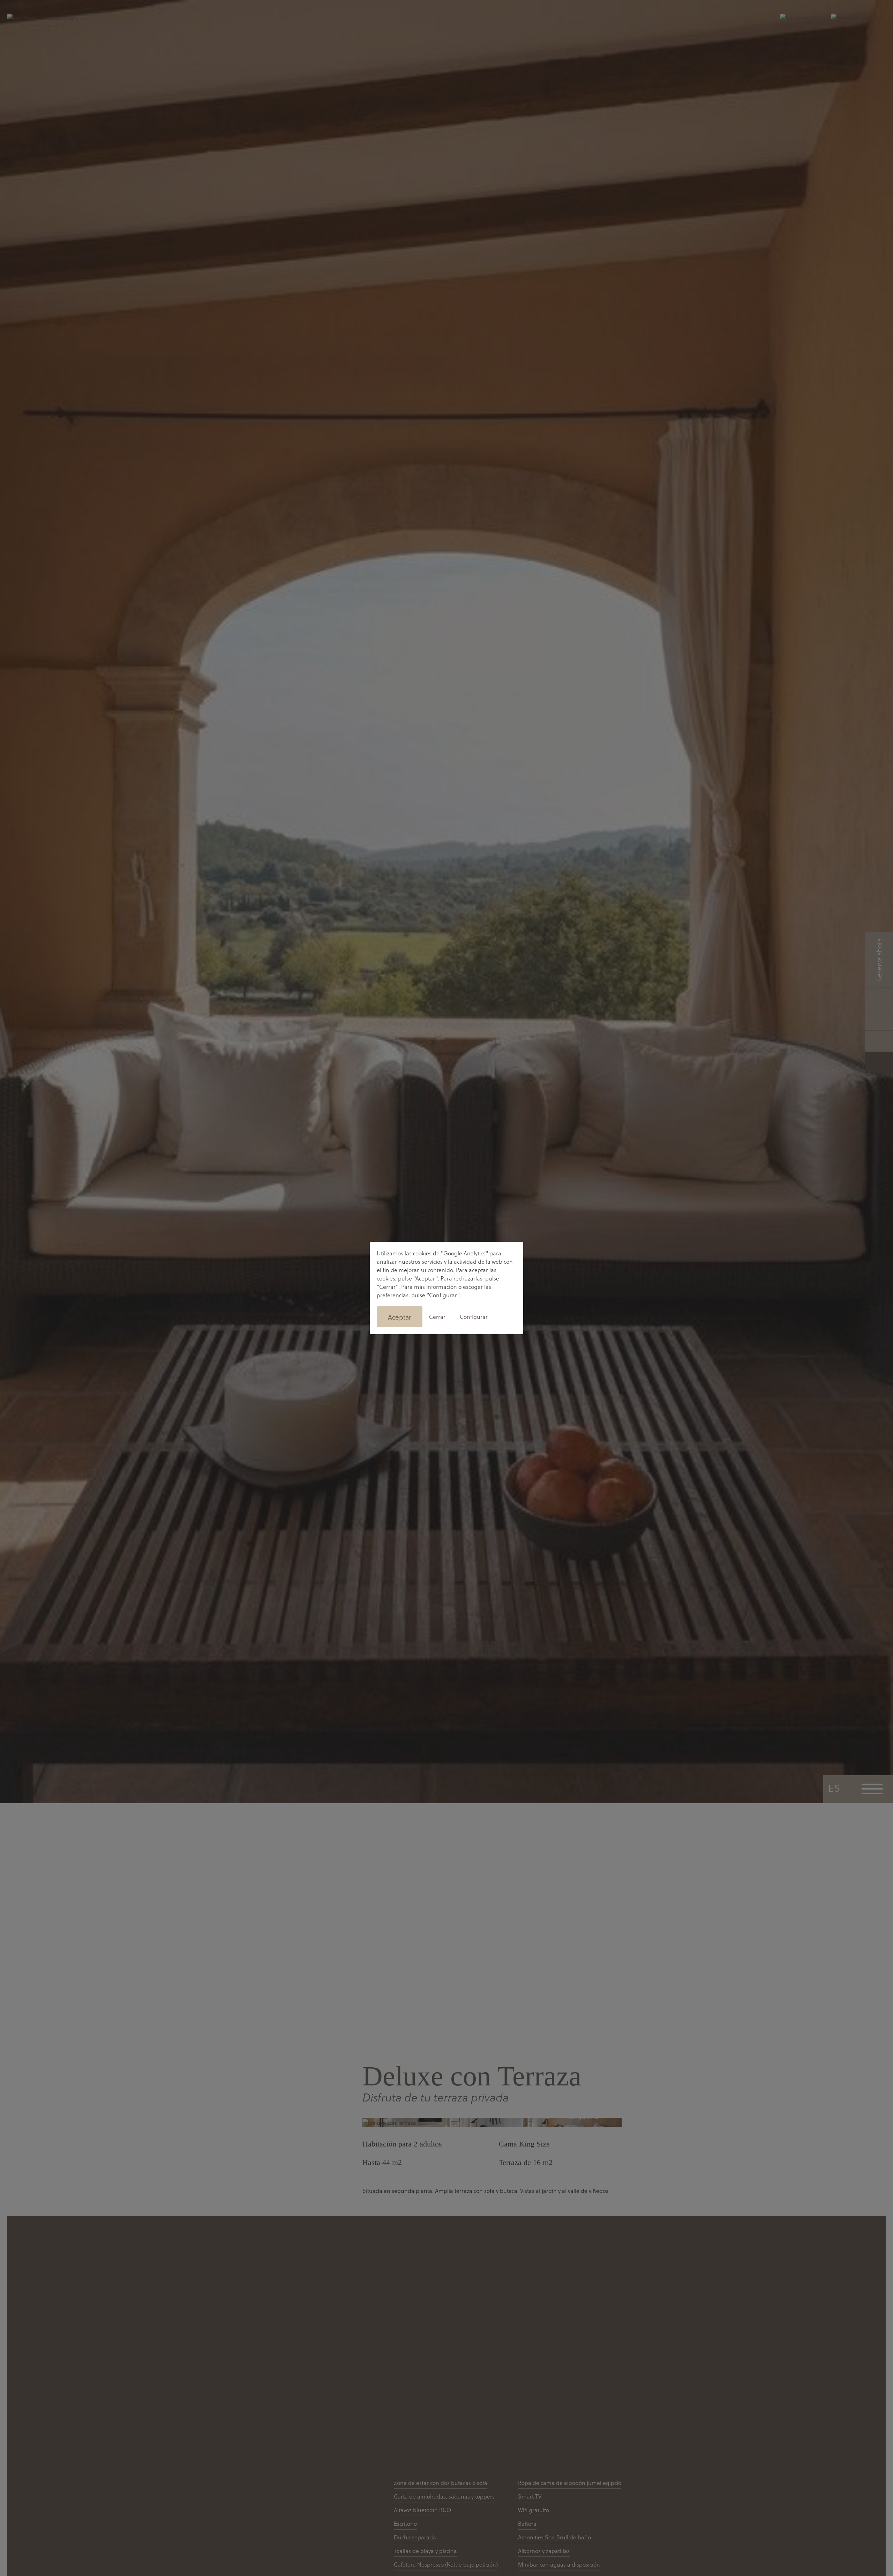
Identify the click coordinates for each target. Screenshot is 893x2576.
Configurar (474, 1317)
